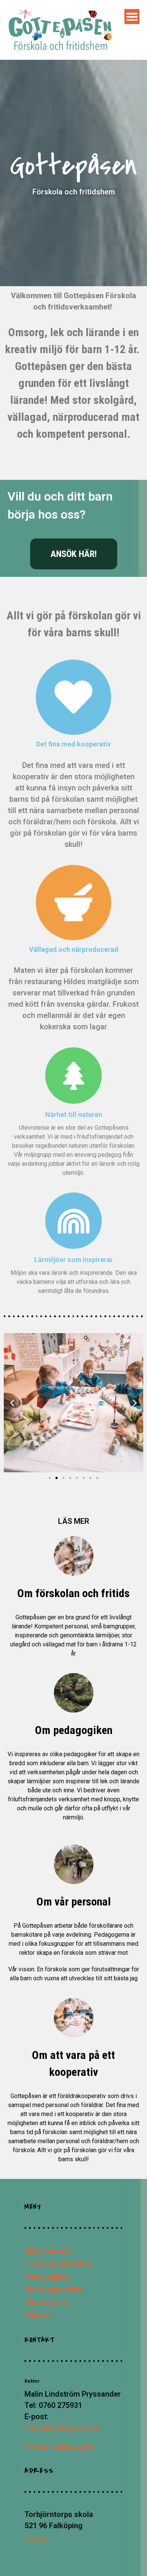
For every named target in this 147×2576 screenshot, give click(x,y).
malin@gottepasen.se (62, 2428)
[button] (12, 1403)
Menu (132, 17)
